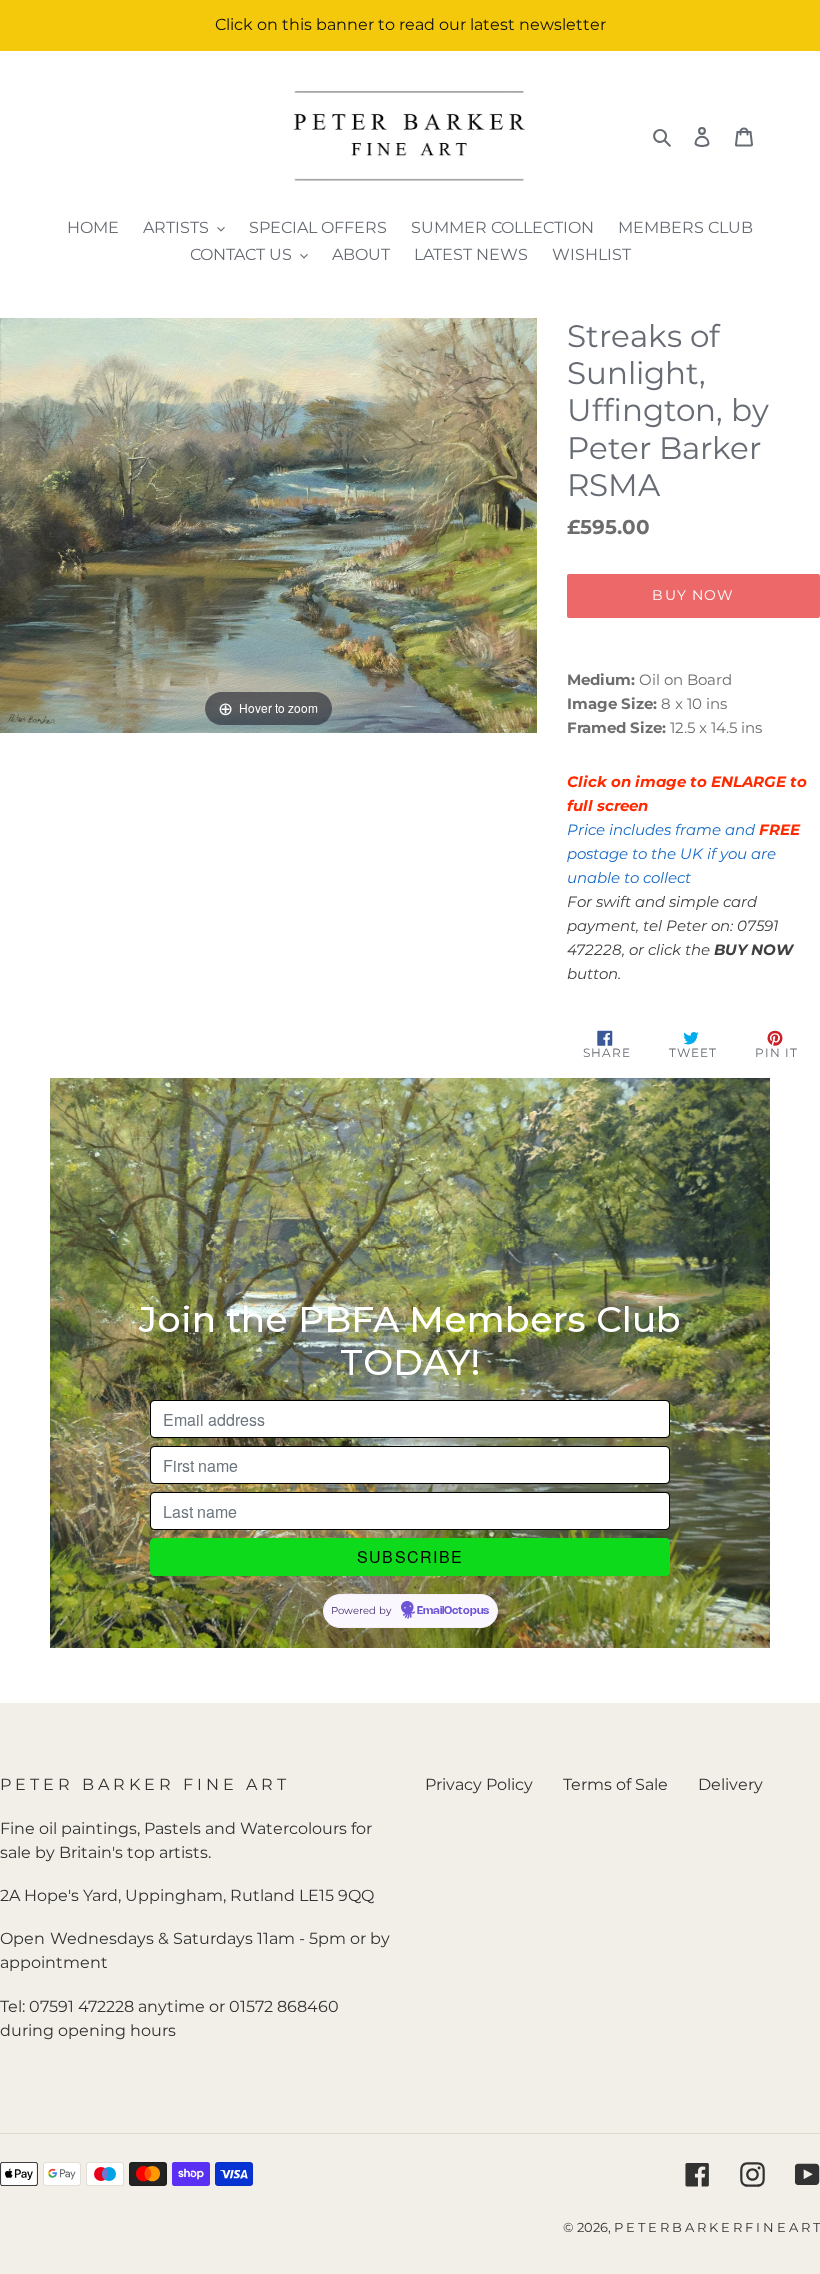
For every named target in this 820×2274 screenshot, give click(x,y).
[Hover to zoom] (268, 523)
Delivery (730, 1784)
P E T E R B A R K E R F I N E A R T (717, 2227)
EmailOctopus (453, 1611)
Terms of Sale (615, 1784)
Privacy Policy (479, 1784)
